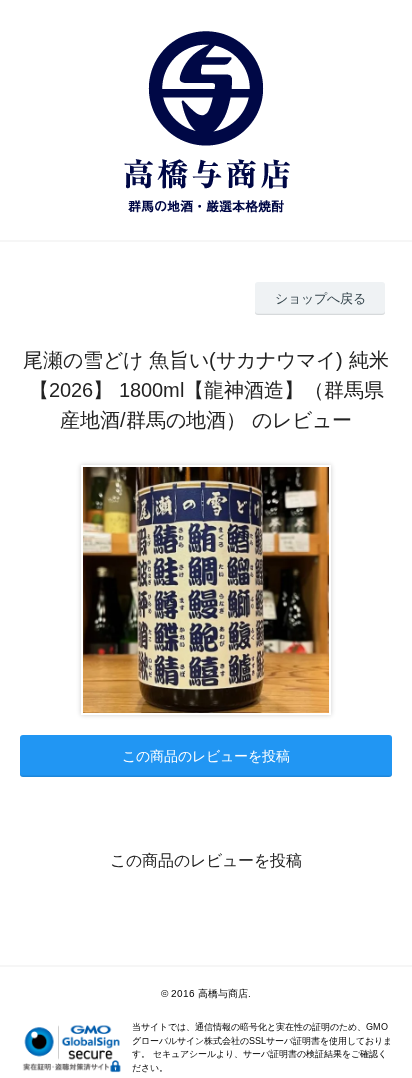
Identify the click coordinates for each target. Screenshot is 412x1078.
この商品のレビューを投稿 (206, 756)
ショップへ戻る (320, 298)
